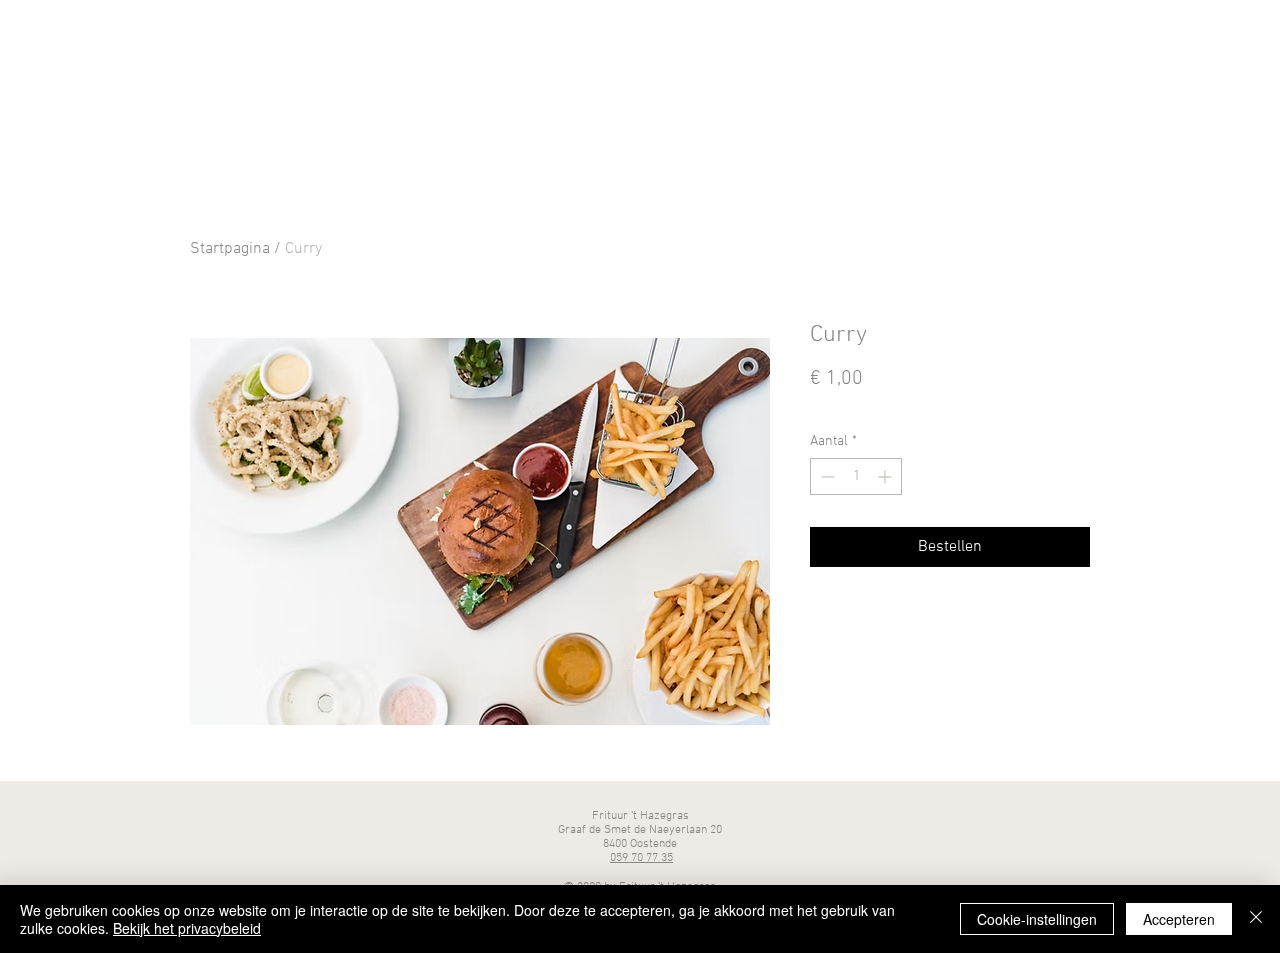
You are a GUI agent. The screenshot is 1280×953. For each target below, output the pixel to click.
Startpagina (230, 249)
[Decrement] (825, 476)
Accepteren (1179, 919)
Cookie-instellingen (1037, 919)
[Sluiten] (1256, 919)
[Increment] (886, 476)
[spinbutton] (856, 476)
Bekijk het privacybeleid (187, 928)
